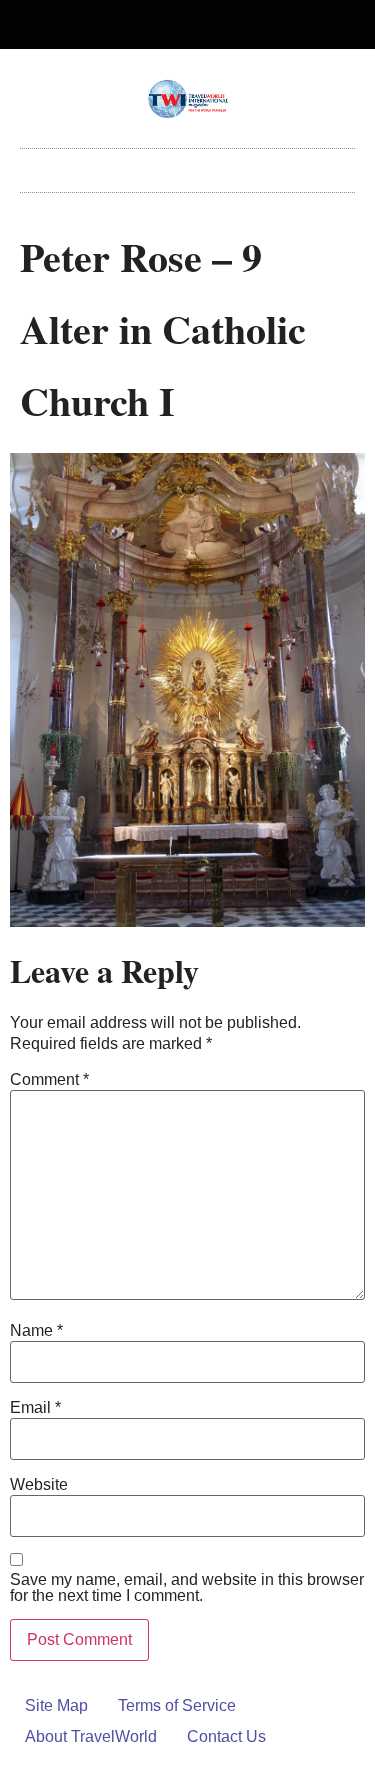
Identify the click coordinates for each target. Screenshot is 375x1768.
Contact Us (226, 1736)
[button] (188, 165)
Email (35, 1408)
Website (39, 1485)
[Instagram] (204, 25)
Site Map (56, 1705)
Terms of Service (177, 1705)
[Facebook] (171, 25)
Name (36, 1331)
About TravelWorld (91, 1736)
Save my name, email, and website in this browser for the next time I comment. (187, 1588)
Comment (49, 1080)
